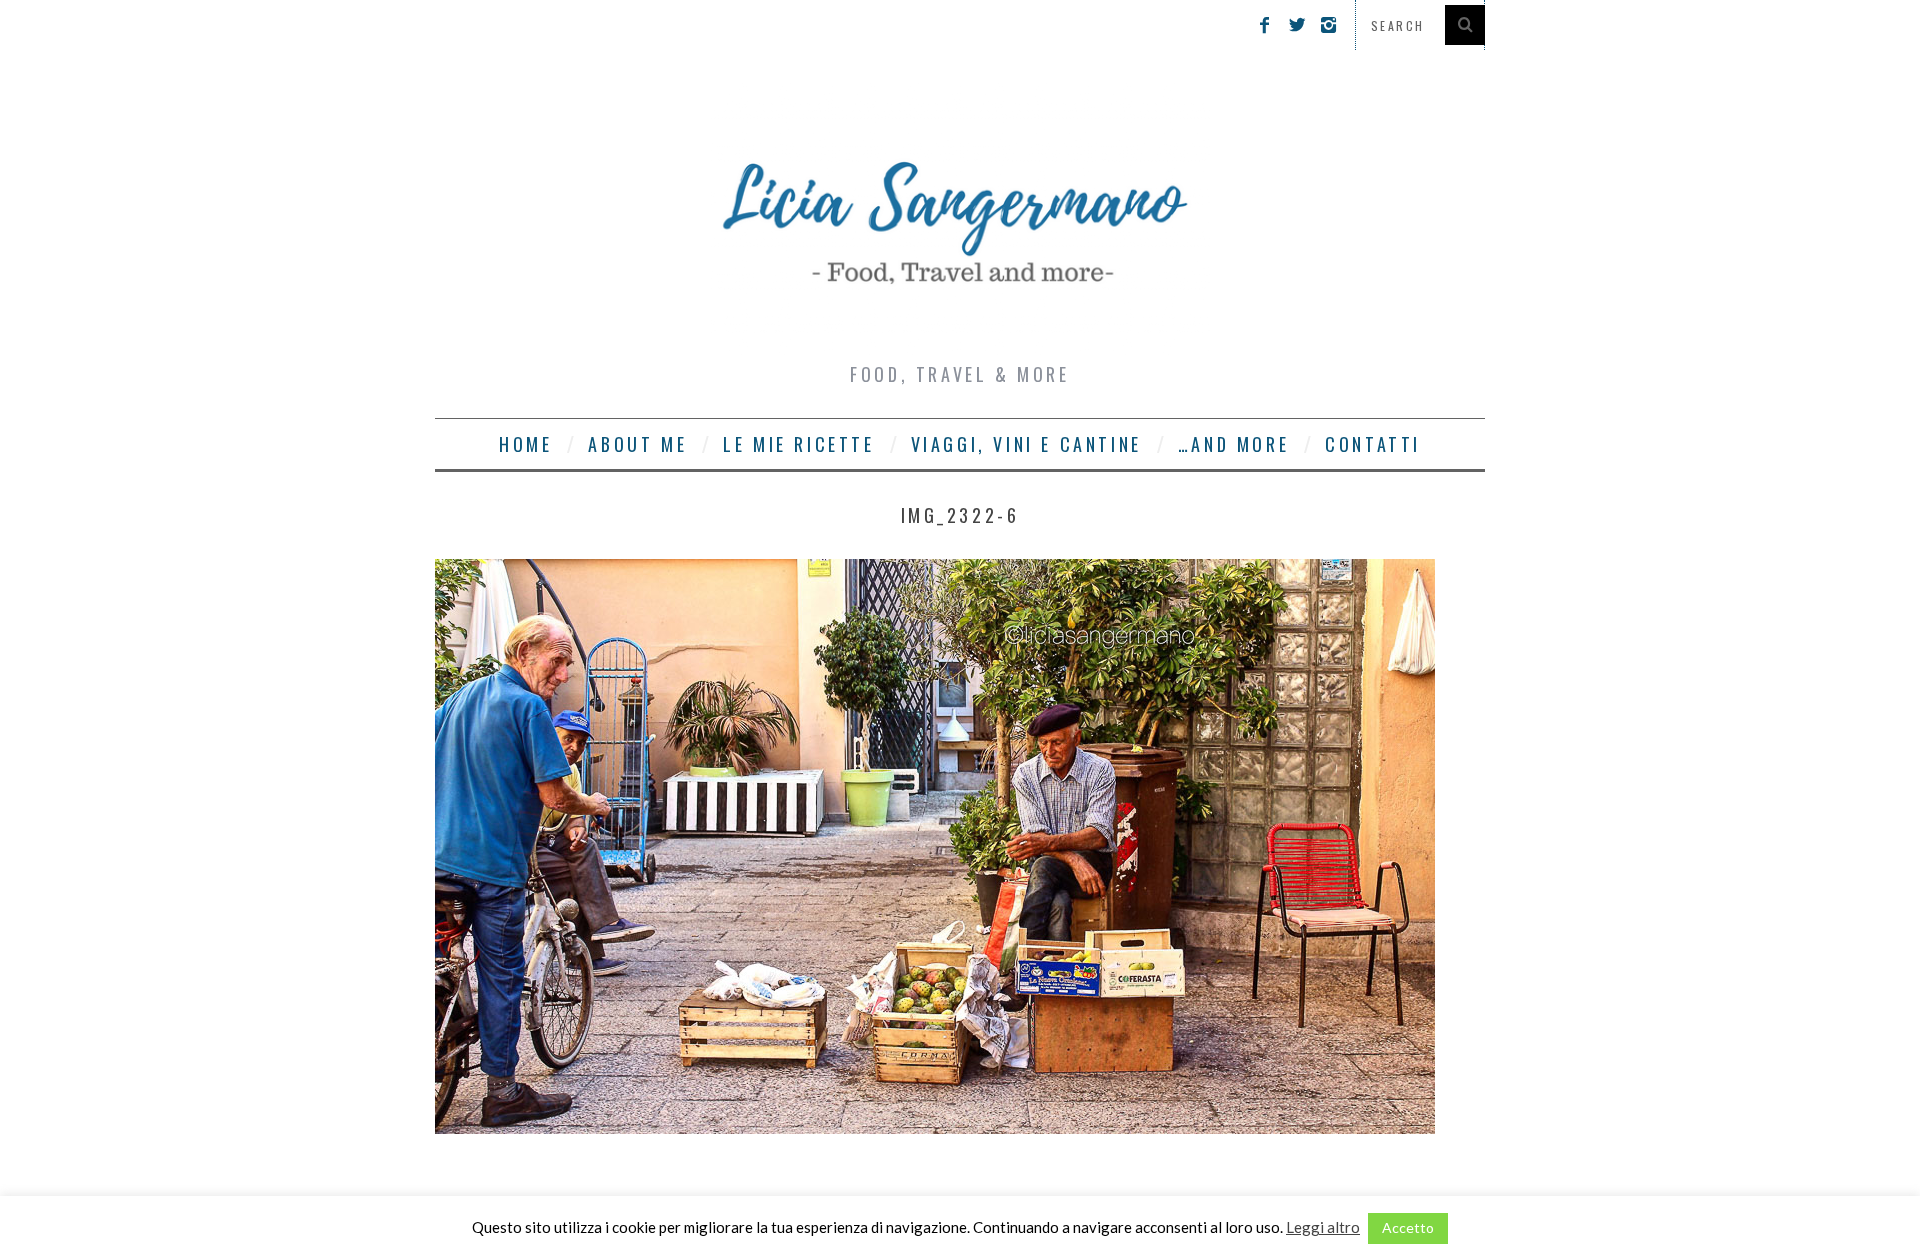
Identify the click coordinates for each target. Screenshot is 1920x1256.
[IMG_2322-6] (935, 1127)
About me (637, 444)
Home (525, 444)
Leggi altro (1323, 1227)
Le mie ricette (798, 444)
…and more (1233, 444)
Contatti (1373, 444)
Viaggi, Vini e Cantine (1026, 444)
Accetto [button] (1408, 1227)
